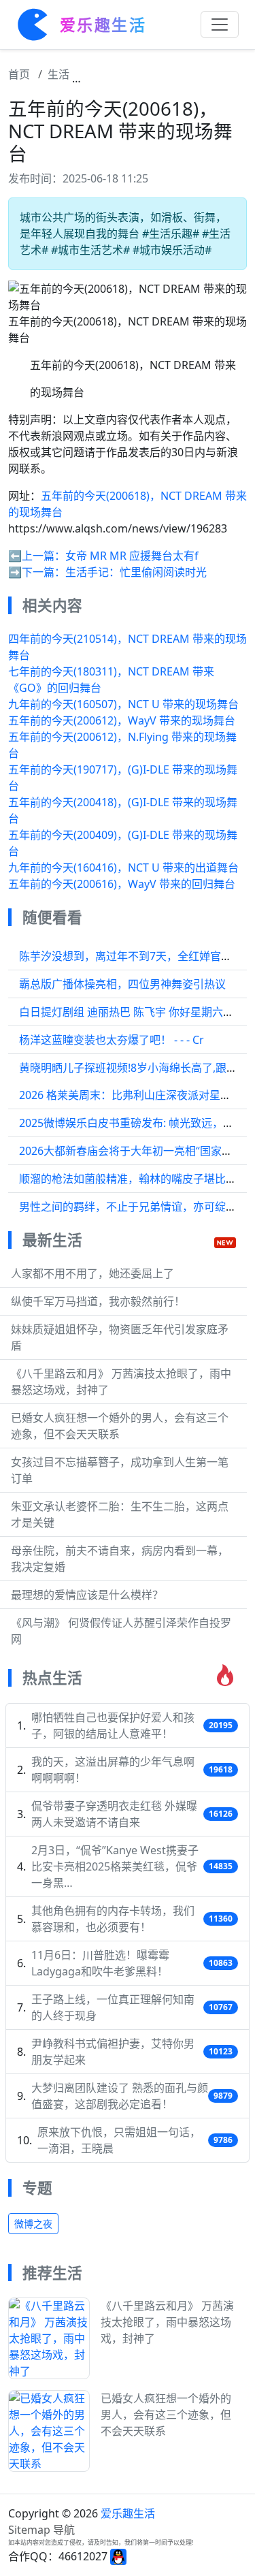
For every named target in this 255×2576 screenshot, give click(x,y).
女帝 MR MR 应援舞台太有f (132, 556)
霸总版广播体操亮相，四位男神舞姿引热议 (122, 984)
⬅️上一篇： (37, 556)
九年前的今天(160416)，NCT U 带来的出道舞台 (123, 868)
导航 (64, 2530)
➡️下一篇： (37, 572)
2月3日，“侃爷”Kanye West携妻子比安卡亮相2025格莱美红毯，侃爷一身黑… (115, 1866)
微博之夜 (33, 2224)
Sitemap (29, 2530)
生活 (58, 74)
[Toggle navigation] (220, 25)
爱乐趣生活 (128, 2513)
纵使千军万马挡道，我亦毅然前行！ (98, 1301)
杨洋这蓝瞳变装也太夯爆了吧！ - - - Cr (112, 1040)
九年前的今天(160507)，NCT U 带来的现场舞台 (123, 704)
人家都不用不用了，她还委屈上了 (92, 1273)
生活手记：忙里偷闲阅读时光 (136, 572)
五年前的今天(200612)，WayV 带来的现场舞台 (122, 720)
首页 (19, 74)
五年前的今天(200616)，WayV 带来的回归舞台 (122, 884)
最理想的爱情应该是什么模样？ (87, 1595)
